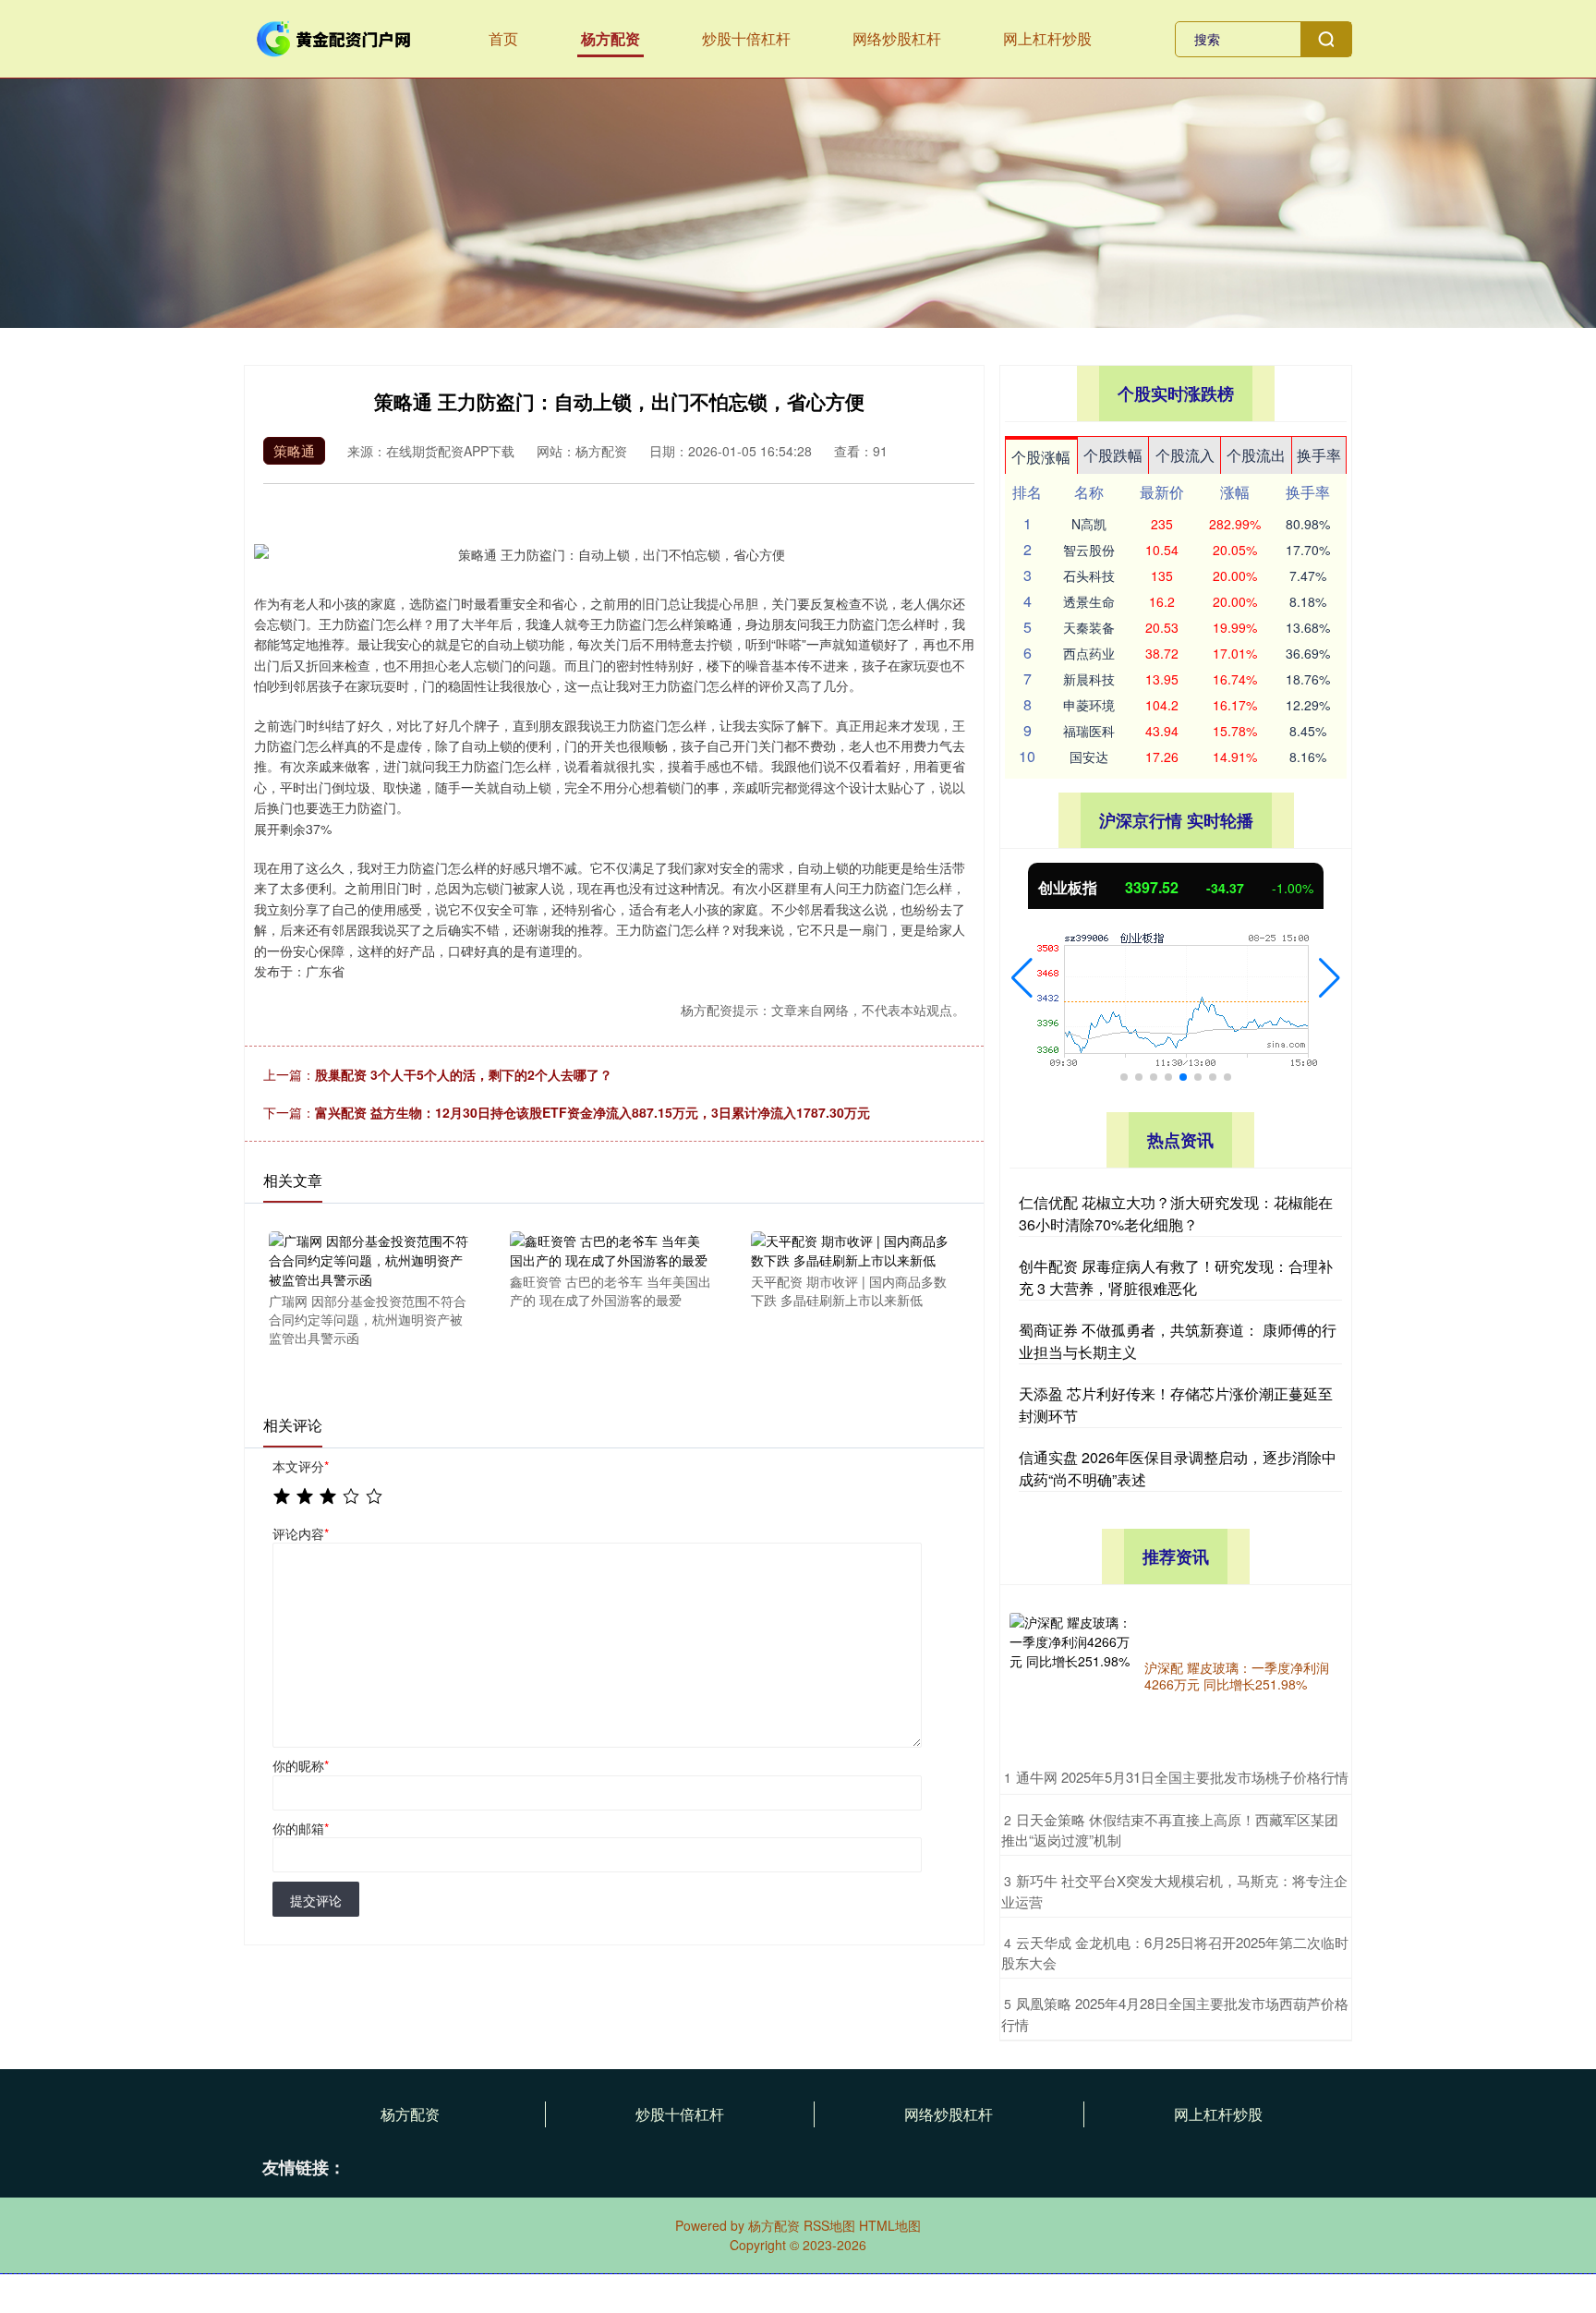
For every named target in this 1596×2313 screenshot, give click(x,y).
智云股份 (1089, 550)
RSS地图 (829, 2225)
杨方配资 (611, 38)
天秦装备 (1089, 627)
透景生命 (1089, 601)
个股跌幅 (1113, 455)
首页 (503, 38)
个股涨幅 (1041, 457)
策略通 (294, 450)
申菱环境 (1089, 705)
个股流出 (1256, 455)
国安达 (1089, 757)
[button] (1022, 978)
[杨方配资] (334, 37)
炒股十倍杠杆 (746, 38)
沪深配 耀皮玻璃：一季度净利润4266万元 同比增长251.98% (1237, 1676)
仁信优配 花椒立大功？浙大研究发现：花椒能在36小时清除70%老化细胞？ (1176, 1213)
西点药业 (1089, 653)
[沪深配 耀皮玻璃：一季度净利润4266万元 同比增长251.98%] (1072, 1676)
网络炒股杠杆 (897, 38)
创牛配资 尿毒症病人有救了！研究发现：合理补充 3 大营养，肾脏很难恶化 (1176, 1277)
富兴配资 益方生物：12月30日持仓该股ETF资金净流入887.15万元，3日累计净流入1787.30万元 (592, 1112)
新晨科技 (1089, 679)
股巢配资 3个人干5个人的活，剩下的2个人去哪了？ (464, 1074)
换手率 (1319, 455)
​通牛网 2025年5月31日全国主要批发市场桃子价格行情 (1182, 1777)
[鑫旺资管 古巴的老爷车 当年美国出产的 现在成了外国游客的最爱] (611, 1249)
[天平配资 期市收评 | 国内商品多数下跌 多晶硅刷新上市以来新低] (852, 1249)
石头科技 (1089, 575)
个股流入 (1185, 455)
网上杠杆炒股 (1047, 38)
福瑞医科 (1089, 731)
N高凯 (1089, 524)
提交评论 (316, 1900)
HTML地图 (890, 2225)
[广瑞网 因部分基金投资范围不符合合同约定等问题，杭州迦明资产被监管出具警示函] (369, 1259)
